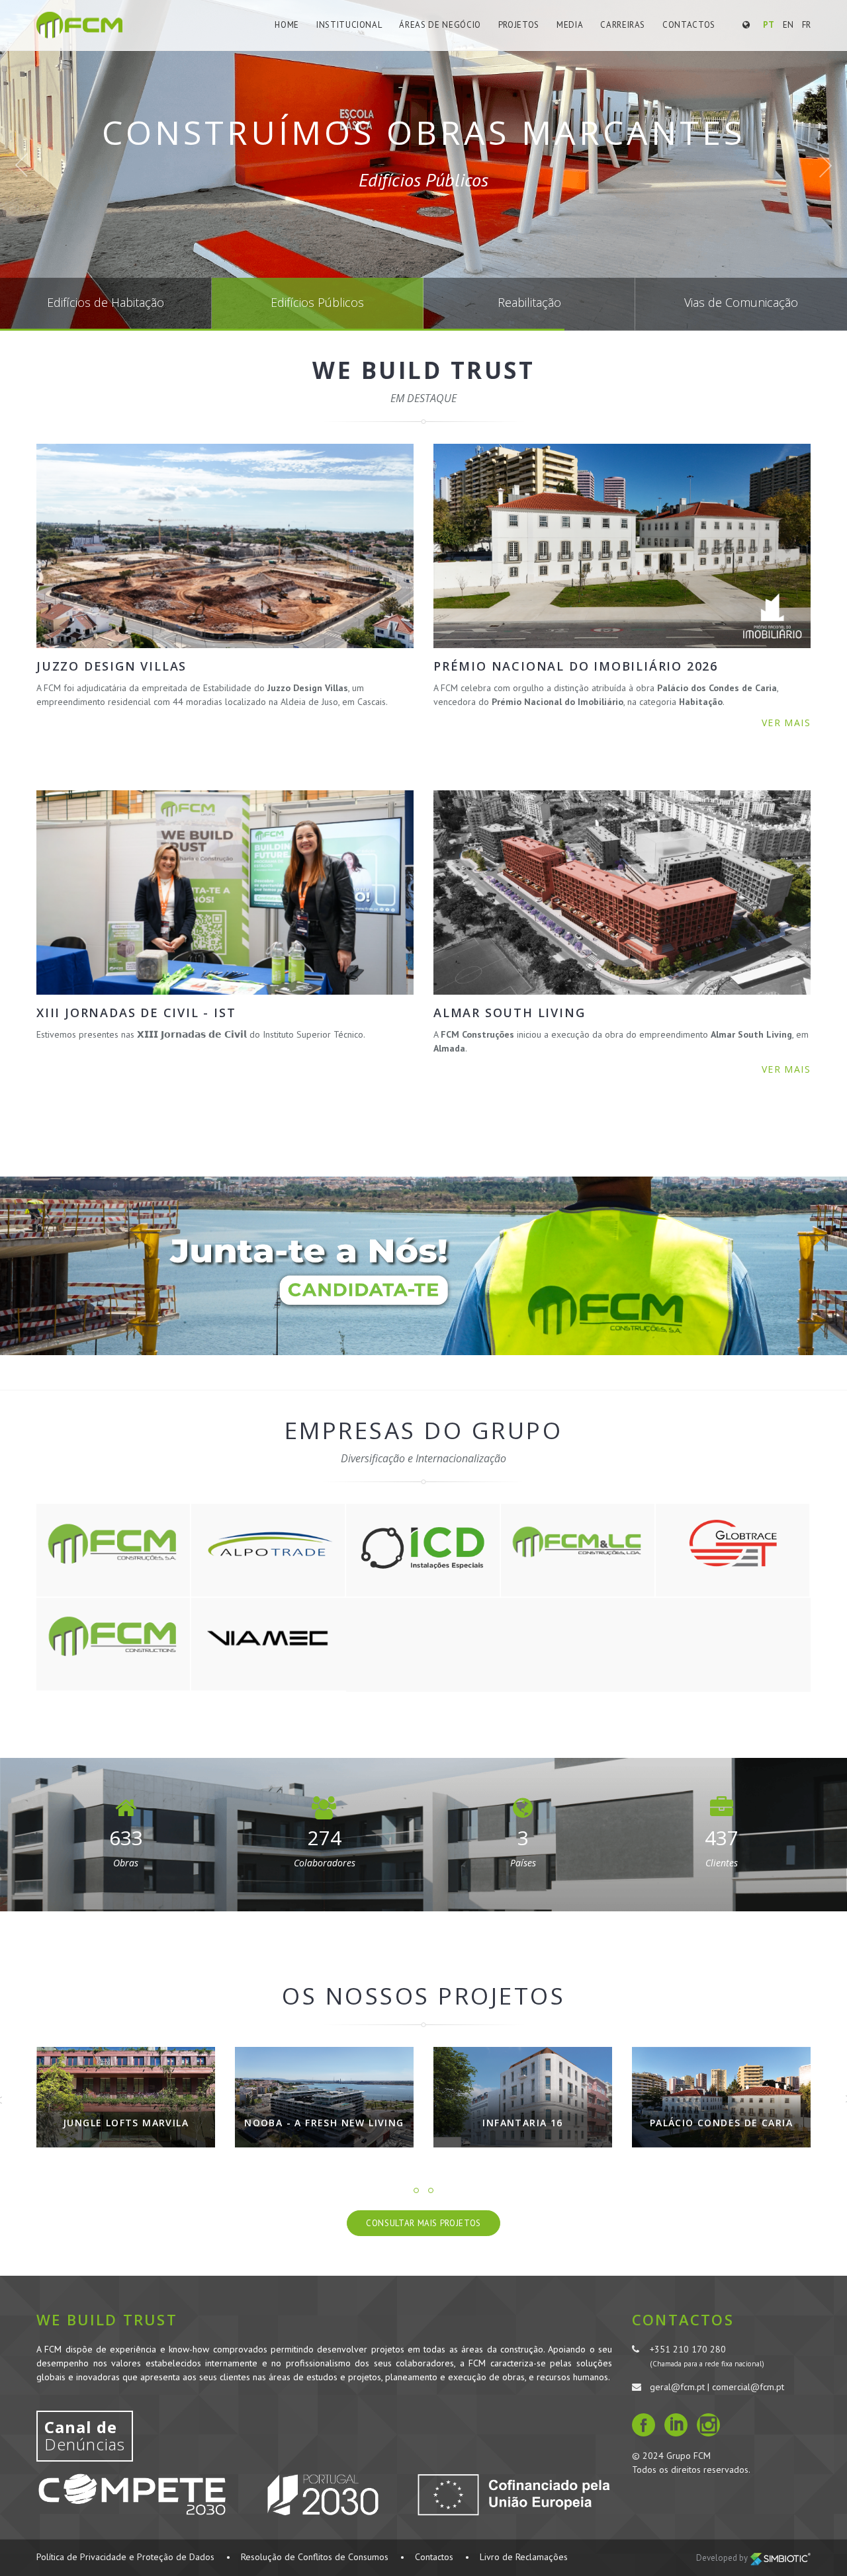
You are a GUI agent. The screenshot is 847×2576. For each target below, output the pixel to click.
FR (806, 25)
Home (287, 25)
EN (788, 25)
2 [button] (431, 2190)
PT (769, 25)
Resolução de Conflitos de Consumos (315, 2557)
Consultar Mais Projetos (423, 2223)
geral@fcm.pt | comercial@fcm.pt (717, 2387)
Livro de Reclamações (524, 2557)
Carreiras (623, 25)
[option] (126, 2107)
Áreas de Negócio (440, 25)
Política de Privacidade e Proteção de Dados (125, 2557)
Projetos (519, 25)
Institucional (349, 25)
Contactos (689, 25)
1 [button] (416, 2190)
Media (570, 25)
